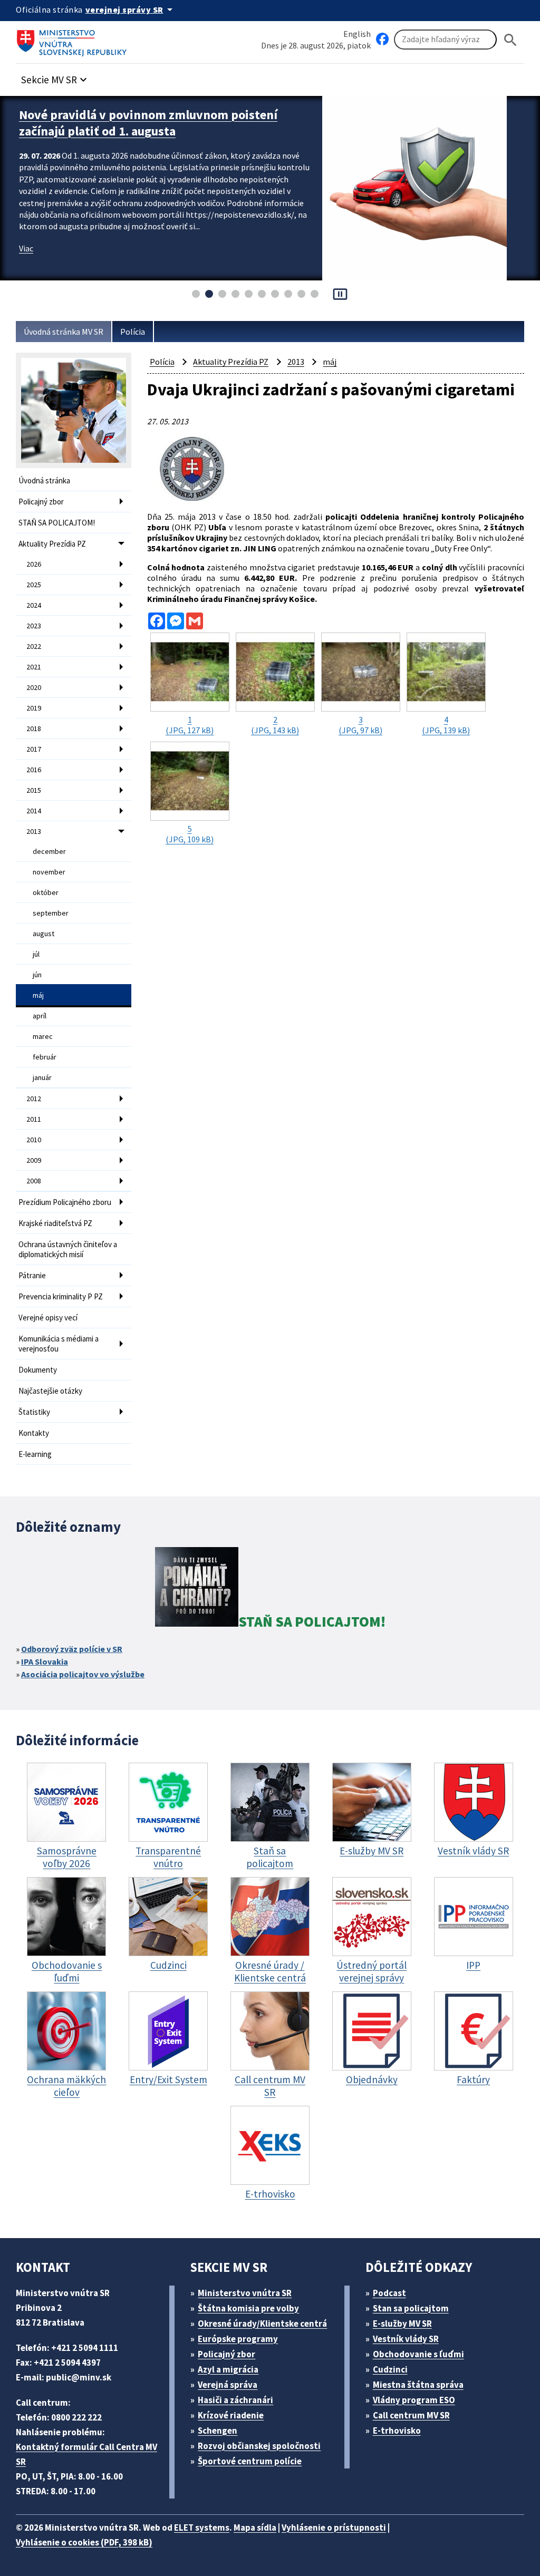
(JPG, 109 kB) (190, 834)
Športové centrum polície (250, 2461)
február (45, 1057)
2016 (34, 770)
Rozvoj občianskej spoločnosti (259, 2446)
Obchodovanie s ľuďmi (418, 2354)
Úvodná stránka (44, 480)
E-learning (35, 1454)
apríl (40, 1016)
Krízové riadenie (231, 2415)
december (49, 851)
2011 (34, 1119)
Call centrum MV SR (411, 2415)
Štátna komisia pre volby (248, 2308)
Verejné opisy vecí (48, 1318)
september (51, 913)
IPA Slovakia (45, 1661)
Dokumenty (38, 1370)
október (46, 892)
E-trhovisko (397, 2431)
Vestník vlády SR (406, 2339)
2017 (34, 749)
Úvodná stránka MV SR (64, 332)
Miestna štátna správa (418, 2385)
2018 (34, 728)
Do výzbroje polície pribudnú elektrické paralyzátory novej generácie (129, 123)
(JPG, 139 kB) (446, 725)
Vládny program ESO (414, 2400)
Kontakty (34, 1433)
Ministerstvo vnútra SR (245, 2293)
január (42, 1077)
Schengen (218, 2431)
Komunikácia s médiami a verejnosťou (59, 1344)
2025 (34, 585)
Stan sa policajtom (411, 2308)
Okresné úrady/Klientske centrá (262, 2324)
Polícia (133, 332)
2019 (34, 708)
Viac (26, 248)
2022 (34, 646)
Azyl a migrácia (228, 2369)
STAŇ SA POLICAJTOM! (57, 523)
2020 (34, 687)
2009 (34, 1160)
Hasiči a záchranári (235, 2400)
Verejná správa (228, 2385)
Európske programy (238, 2339)
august (44, 934)
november (49, 872)
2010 (34, 1140)
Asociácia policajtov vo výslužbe (83, 1674)
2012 (34, 1099)
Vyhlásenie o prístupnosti (334, 2528)
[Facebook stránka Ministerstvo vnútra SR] (382, 40)
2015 (34, 790)
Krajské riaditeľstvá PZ (55, 1223)
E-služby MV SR (402, 2324)
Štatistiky (34, 1412)
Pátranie (32, 1275)
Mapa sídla (255, 2528)
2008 (34, 1181)
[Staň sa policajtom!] (197, 1589)
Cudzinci (390, 2369)
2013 (34, 831)
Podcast (389, 2293)
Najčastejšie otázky (50, 1391)
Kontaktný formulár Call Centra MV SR (86, 2454)
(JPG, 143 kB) (275, 725)
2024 (34, 605)
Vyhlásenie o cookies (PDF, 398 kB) (84, 2542)
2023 (34, 626)
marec (43, 1036)
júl (36, 954)
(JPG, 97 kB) (360, 725)
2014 (34, 811)
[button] (55, 77)
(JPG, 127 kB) (190, 725)
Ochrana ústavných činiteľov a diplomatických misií (68, 1249)
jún (37, 975)
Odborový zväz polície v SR (72, 1649)
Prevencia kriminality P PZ (61, 1296)
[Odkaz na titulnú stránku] (74, 40)
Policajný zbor (41, 502)
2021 (34, 667)
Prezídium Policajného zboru (65, 1202)
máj (38, 995)
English (357, 34)
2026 (34, 564)
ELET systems (202, 2528)
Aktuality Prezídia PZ (52, 544)
